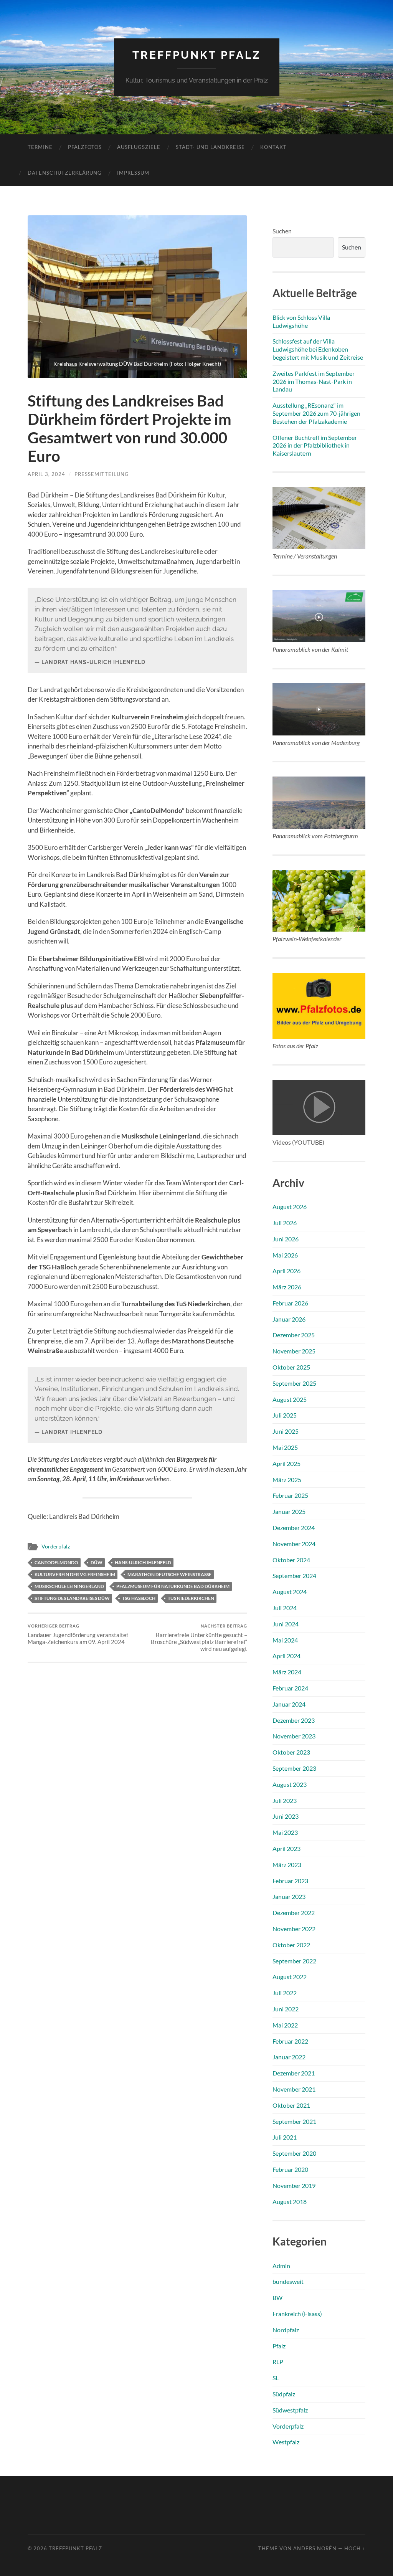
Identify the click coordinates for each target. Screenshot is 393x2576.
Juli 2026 (285, 1223)
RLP (278, 2362)
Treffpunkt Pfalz (197, 55)
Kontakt (273, 147)
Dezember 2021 (294, 2073)
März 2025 (287, 1480)
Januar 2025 (289, 1511)
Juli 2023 (285, 1800)
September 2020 (294, 2153)
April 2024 (286, 1656)
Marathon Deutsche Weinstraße (169, 1574)
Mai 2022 (285, 2025)
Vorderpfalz (56, 1547)
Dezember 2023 (294, 1720)
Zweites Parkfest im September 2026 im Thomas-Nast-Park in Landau (314, 381)
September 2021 (294, 2121)
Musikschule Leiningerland (69, 1586)
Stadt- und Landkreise (210, 147)
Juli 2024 (285, 1608)
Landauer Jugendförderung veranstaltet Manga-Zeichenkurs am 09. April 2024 (78, 1634)
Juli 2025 (285, 1415)
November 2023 (294, 1736)
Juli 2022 (285, 1993)
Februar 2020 (290, 2169)
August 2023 (290, 1784)
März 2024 (287, 1672)
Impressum (133, 173)
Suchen (282, 231)
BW (277, 2298)
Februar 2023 (290, 1881)
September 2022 (294, 1961)
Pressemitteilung (102, 474)
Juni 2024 (286, 1624)
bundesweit (288, 2281)
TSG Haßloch (139, 1598)
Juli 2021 (285, 2137)
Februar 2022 (290, 2041)
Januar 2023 (289, 1896)
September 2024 (294, 1576)
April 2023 (286, 1848)
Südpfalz (284, 2394)
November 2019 (294, 2185)
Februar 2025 (290, 1495)
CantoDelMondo (56, 1562)
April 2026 (286, 1271)
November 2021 (294, 2089)
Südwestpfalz (290, 2410)
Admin (281, 2266)
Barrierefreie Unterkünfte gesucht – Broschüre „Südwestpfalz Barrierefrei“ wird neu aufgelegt (199, 1638)
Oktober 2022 (291, 1945)
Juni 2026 (286, 1239)
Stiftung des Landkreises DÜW (72, 1598)
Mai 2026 (285, 1255)
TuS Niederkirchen (191, 1598)
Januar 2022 (289, 2057)
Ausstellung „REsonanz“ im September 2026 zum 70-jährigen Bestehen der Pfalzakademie (316, 413)
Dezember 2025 (294, 1335)
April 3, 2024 (46, 474)
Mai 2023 (285, 1832)
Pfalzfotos (85, 147)
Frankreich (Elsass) (297, 2314)
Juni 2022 (286, 2009)
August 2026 (290, 1207)
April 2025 (286, 1463)
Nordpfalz (286, 2330)
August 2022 (290, 1977)
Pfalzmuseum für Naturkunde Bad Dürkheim (173, 1586)
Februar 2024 (290, 1688)
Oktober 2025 (291, 1367)
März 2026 (287, 1287)
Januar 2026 (289, 1319)
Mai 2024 (285, 1640)
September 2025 (294, 1383)
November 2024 (294, 1544)
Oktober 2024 (291, 1560)
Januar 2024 (289, 1704)
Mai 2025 (285, 1447)
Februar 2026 (290, 1303)
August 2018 (290, 2202)
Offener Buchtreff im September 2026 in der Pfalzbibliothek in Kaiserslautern (315, 445)
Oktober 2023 (291, 1752)
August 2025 (290, 1399)
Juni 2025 (286, 1431)
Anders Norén (315, 2548)
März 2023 (287, 1865)
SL (276, 2378)
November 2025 (294, 1351)
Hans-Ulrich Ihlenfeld (143, 1562)
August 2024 (290, 1592)
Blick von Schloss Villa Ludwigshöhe (301, 321)
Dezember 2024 (294, 1528)
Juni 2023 (286, 1816)
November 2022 (294, 1929)
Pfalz (279, 2346)
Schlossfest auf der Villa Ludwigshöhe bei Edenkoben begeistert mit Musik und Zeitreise (318, 349)
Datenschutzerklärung (65, 173)
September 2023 (294, 1768)
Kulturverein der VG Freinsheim (75, 1574)
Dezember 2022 (294, 1913)
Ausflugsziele (139, 147)
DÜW (97, 1562)
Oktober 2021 (291, 2105)
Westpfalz (286, 2442)
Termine (40, 147)
